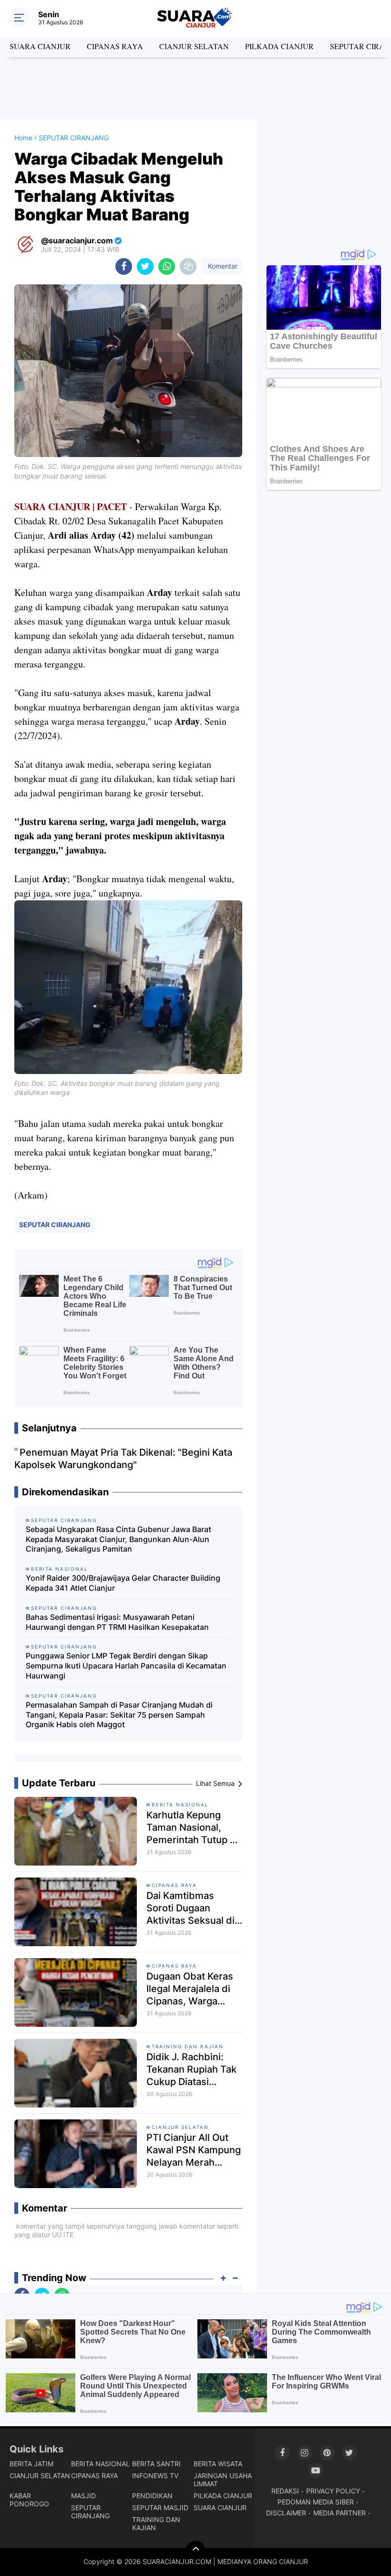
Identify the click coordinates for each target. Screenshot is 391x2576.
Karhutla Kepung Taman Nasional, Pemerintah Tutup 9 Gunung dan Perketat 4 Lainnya (191, 1828)
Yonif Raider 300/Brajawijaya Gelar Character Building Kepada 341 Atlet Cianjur (123, 1583)
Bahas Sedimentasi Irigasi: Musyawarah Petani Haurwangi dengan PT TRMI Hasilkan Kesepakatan (117, 1622)
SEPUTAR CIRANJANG (55, 1225)
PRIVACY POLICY (333, 2491)
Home (23, 138)
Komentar (222, 266)
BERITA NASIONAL (180, 1804)
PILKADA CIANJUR (279, 46)
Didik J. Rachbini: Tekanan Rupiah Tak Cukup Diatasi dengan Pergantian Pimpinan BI (191, 2070)
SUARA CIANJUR (40, 46)
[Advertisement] (195, 88)
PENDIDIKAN (152, 2496)
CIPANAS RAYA (115, 46)
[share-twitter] (145, 266)
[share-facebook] (124, 266)
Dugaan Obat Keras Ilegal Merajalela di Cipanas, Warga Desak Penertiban (190, 1989)
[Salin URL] (188, 266)
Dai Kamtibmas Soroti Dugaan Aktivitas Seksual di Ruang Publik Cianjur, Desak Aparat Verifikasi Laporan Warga (190, 1908)
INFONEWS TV (155, 2476)
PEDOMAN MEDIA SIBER (316, 2502)
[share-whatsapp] (167, 266)
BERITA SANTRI (156, 2464)
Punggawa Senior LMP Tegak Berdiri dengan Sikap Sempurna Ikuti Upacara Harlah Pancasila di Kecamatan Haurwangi (126, 1666)
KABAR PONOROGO (29, 2500)
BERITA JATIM (31, 2464)
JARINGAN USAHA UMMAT (223, 2480)
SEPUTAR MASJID (160, 2508)
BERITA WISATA (218, 2464)
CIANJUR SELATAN (194, 46)
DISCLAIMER (286, 2513)
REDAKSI (285, 2491)
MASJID (83, 2496)
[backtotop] (195, 2550)
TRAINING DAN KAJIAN (188, 2046)
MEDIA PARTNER (340, 2513)
